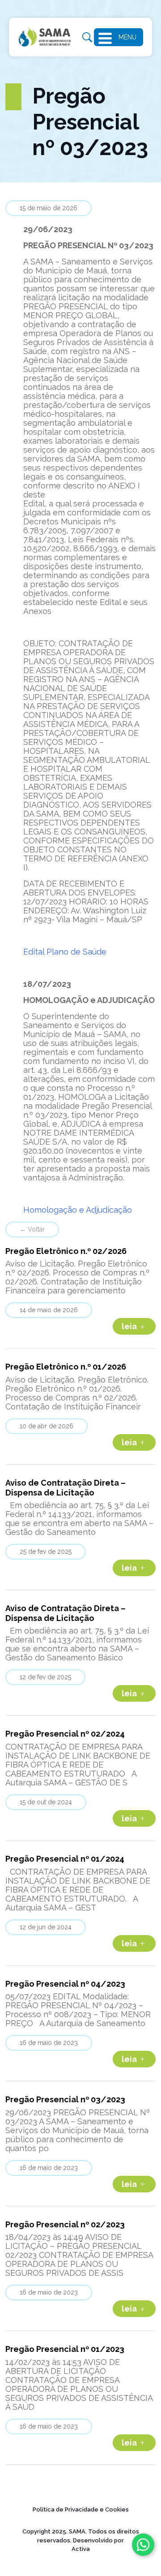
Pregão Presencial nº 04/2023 (65, 1984)
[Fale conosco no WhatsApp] (143, 2545)
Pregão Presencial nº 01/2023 (65, 2349)
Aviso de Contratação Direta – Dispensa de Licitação (66, 1488)
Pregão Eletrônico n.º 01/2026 (66, 1367)
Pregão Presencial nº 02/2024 (65, 1734)
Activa (81, 2549)
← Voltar (32, 1229)
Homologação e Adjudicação (78, 1210)
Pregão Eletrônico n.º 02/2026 (66, 1251)
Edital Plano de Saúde (65, 952)
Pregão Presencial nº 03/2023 (65, 2099)
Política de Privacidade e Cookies (81, 2509)
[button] (108, 37)
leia (130, 1326)
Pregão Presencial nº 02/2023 (65, 2224)
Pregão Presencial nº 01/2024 (65, 1859)
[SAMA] (45, 37)
